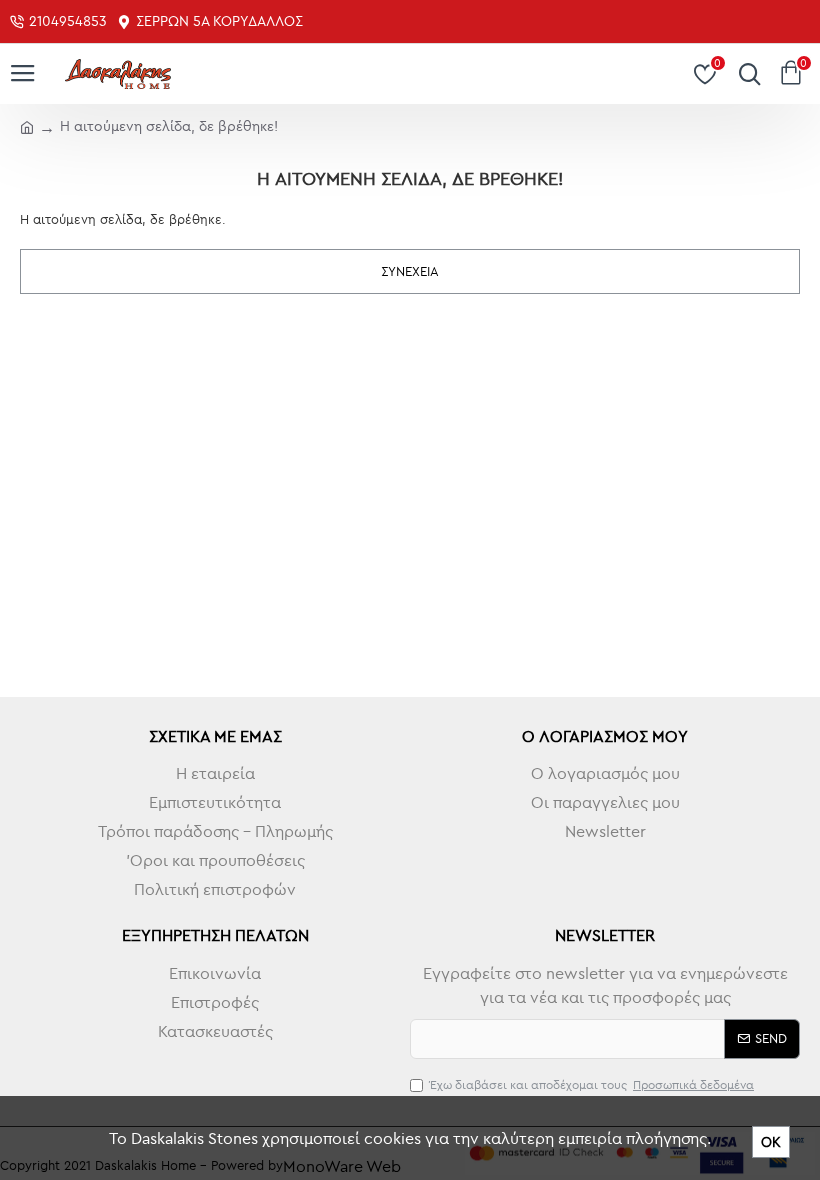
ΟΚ (771, 1142)
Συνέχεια (410, 271)
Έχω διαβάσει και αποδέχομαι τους (592, 1084)
